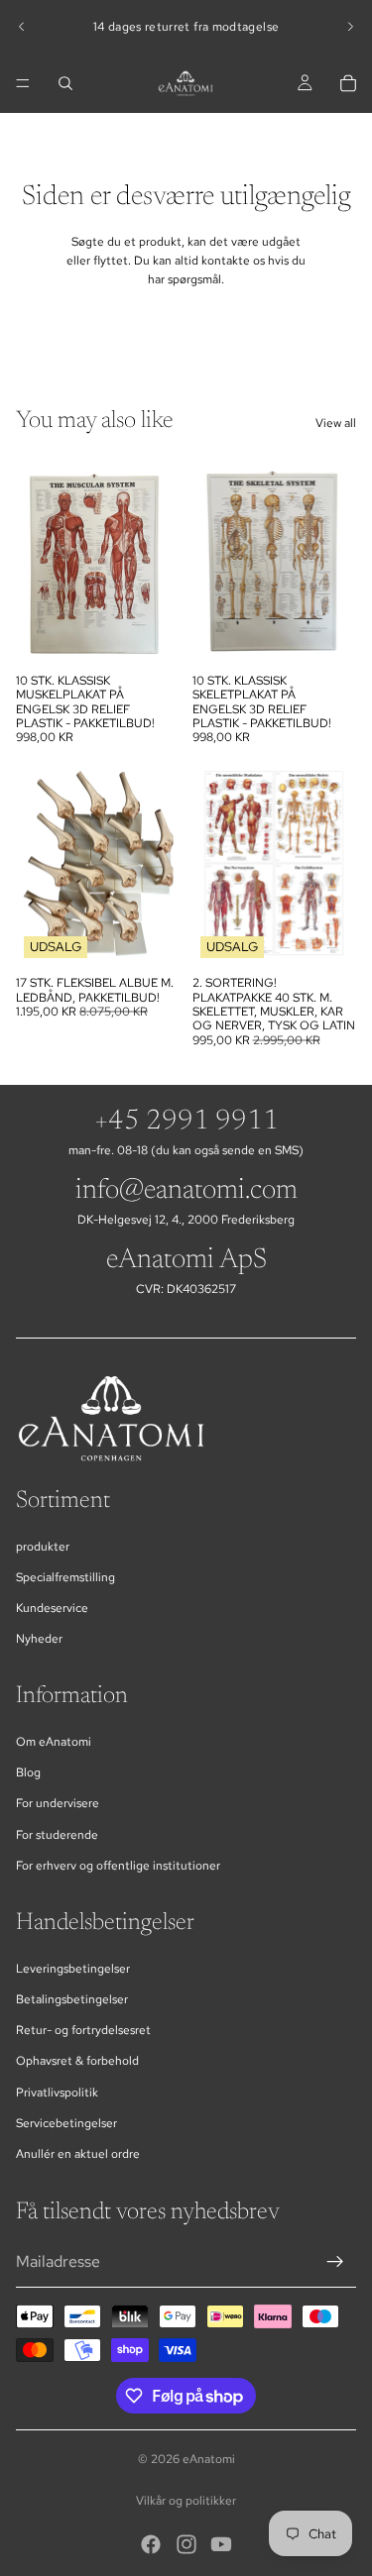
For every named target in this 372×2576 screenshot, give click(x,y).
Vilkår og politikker (186, 2501)
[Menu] (23, 83)
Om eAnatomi (54, 1742)
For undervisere (58, 1803)
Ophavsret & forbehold (77, 2061)
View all (336, 423)
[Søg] (65, 83)
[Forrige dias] (22, 27)
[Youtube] (221, 2544)
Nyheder (39, 1639)
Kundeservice (52, 1608)
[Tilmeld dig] (335, 2262)
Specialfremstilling (65, 1577)
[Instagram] (186, 2544)
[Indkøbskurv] (348, 83)
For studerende (57, 1835)
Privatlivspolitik (57, 2093)
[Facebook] (151, 2544)
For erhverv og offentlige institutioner (118, 1866)
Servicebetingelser (66, 2123)
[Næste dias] (350, 27)
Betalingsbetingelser (72, 1999)
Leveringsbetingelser (73, 1969)
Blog (28, 1772)
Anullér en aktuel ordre (78, 2154)
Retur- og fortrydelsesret (83, 2030)
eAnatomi (209, 2459)
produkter (43, 1547)
